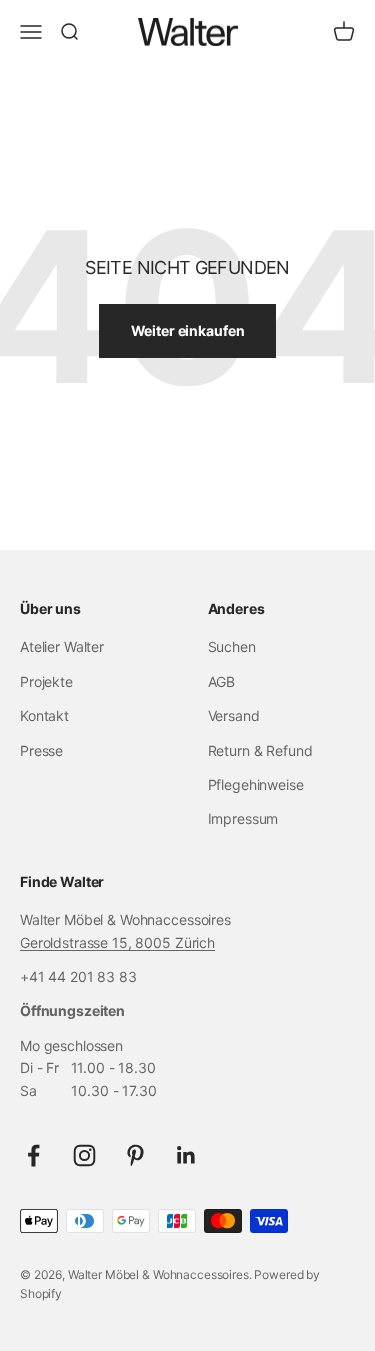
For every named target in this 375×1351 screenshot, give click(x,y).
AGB (222, 681)
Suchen (232, 646)
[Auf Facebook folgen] (33, 1155)
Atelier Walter (62, 646)
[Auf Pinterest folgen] (135, 1155)
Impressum (243, 818)
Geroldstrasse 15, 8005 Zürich (117, 942)
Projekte (46, 681)
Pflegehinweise (256, 784)
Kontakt (44, 715)
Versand (234, 715)
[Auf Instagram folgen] (84, 1155)
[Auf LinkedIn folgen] (186, 1155)
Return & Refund (260, 750)
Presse (41, 750)
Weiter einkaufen (188, 330)
